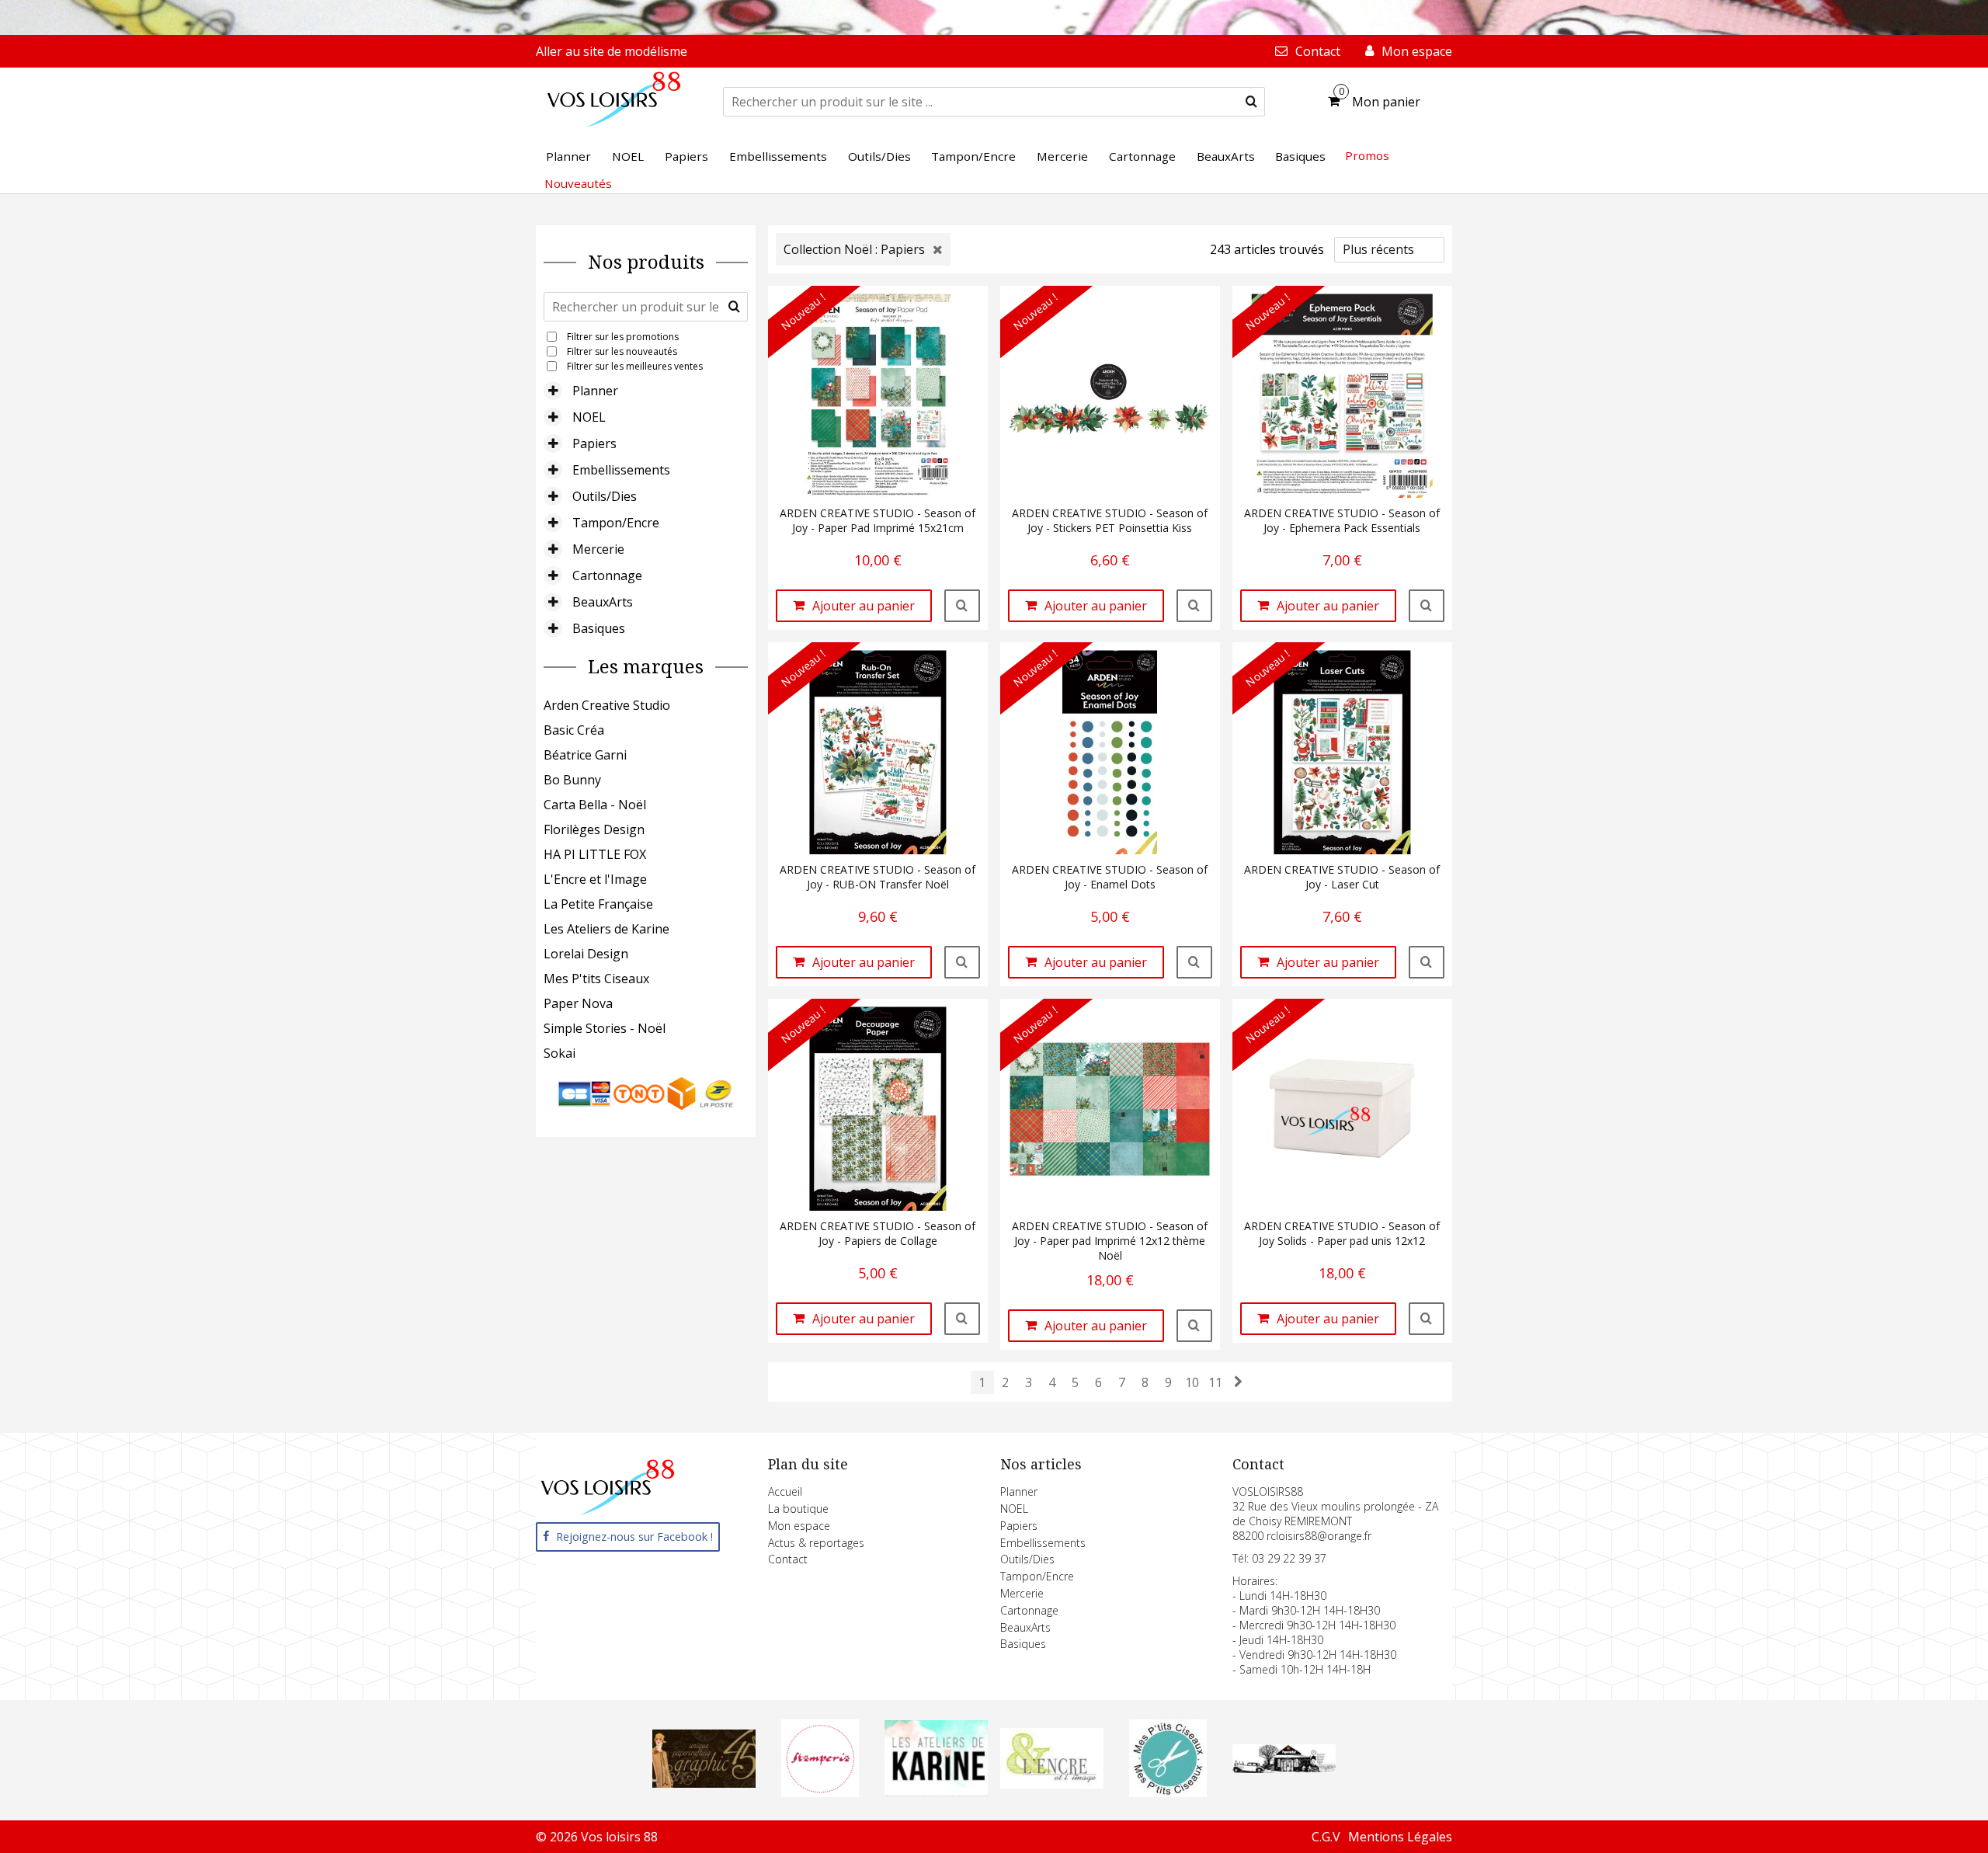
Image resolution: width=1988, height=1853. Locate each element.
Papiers (594, 443)
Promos (1367, 155)
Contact (788, 1559)
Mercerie (598, 549)
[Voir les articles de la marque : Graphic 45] (704, 1783)
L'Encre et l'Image (595, 879)
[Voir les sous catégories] (553, 391)
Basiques (599, 628)
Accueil (785, 1491)
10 (1192, 1382)
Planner (595, 391)
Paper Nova (578, 1003)
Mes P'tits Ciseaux (596, 979)
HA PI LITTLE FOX (595, 854)
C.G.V (1326, 1837)
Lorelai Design (586, 954)
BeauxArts (603, 602)
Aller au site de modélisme (612, 51)
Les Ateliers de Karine (606, 929)
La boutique (798, 1509)
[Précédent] (1239, 1382)
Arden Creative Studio (607, 705)
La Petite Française (598, 904)
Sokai (560, 1053)
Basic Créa (574, 730)
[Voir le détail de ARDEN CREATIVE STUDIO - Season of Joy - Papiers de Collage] (962, 1319)
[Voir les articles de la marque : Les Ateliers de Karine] (936, 1792)
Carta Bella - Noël (595, 805)
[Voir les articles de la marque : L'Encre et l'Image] (1052, 1784)
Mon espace (799, 1526)
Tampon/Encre (616, 523)
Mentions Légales (1400, 1837)
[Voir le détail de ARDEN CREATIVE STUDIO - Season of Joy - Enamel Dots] (1194, 962)
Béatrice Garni (585, 755)
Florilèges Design (594, 829)
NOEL (589, 417)
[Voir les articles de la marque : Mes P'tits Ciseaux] (1168, 1792)
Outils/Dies (605, 496)
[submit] (1251, 102)
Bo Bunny (572, 780)
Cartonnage (607, 575)
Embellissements (621, 470)
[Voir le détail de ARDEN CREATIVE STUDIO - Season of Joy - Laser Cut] (1427, 962)
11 (1215, 1382)
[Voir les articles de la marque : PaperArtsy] (1284, 1768)
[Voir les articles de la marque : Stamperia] (820, 1792)
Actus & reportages (816, 1543)
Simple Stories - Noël (605, 1028)
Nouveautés (578, 183)
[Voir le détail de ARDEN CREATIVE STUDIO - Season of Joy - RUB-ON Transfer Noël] (962, 962)
